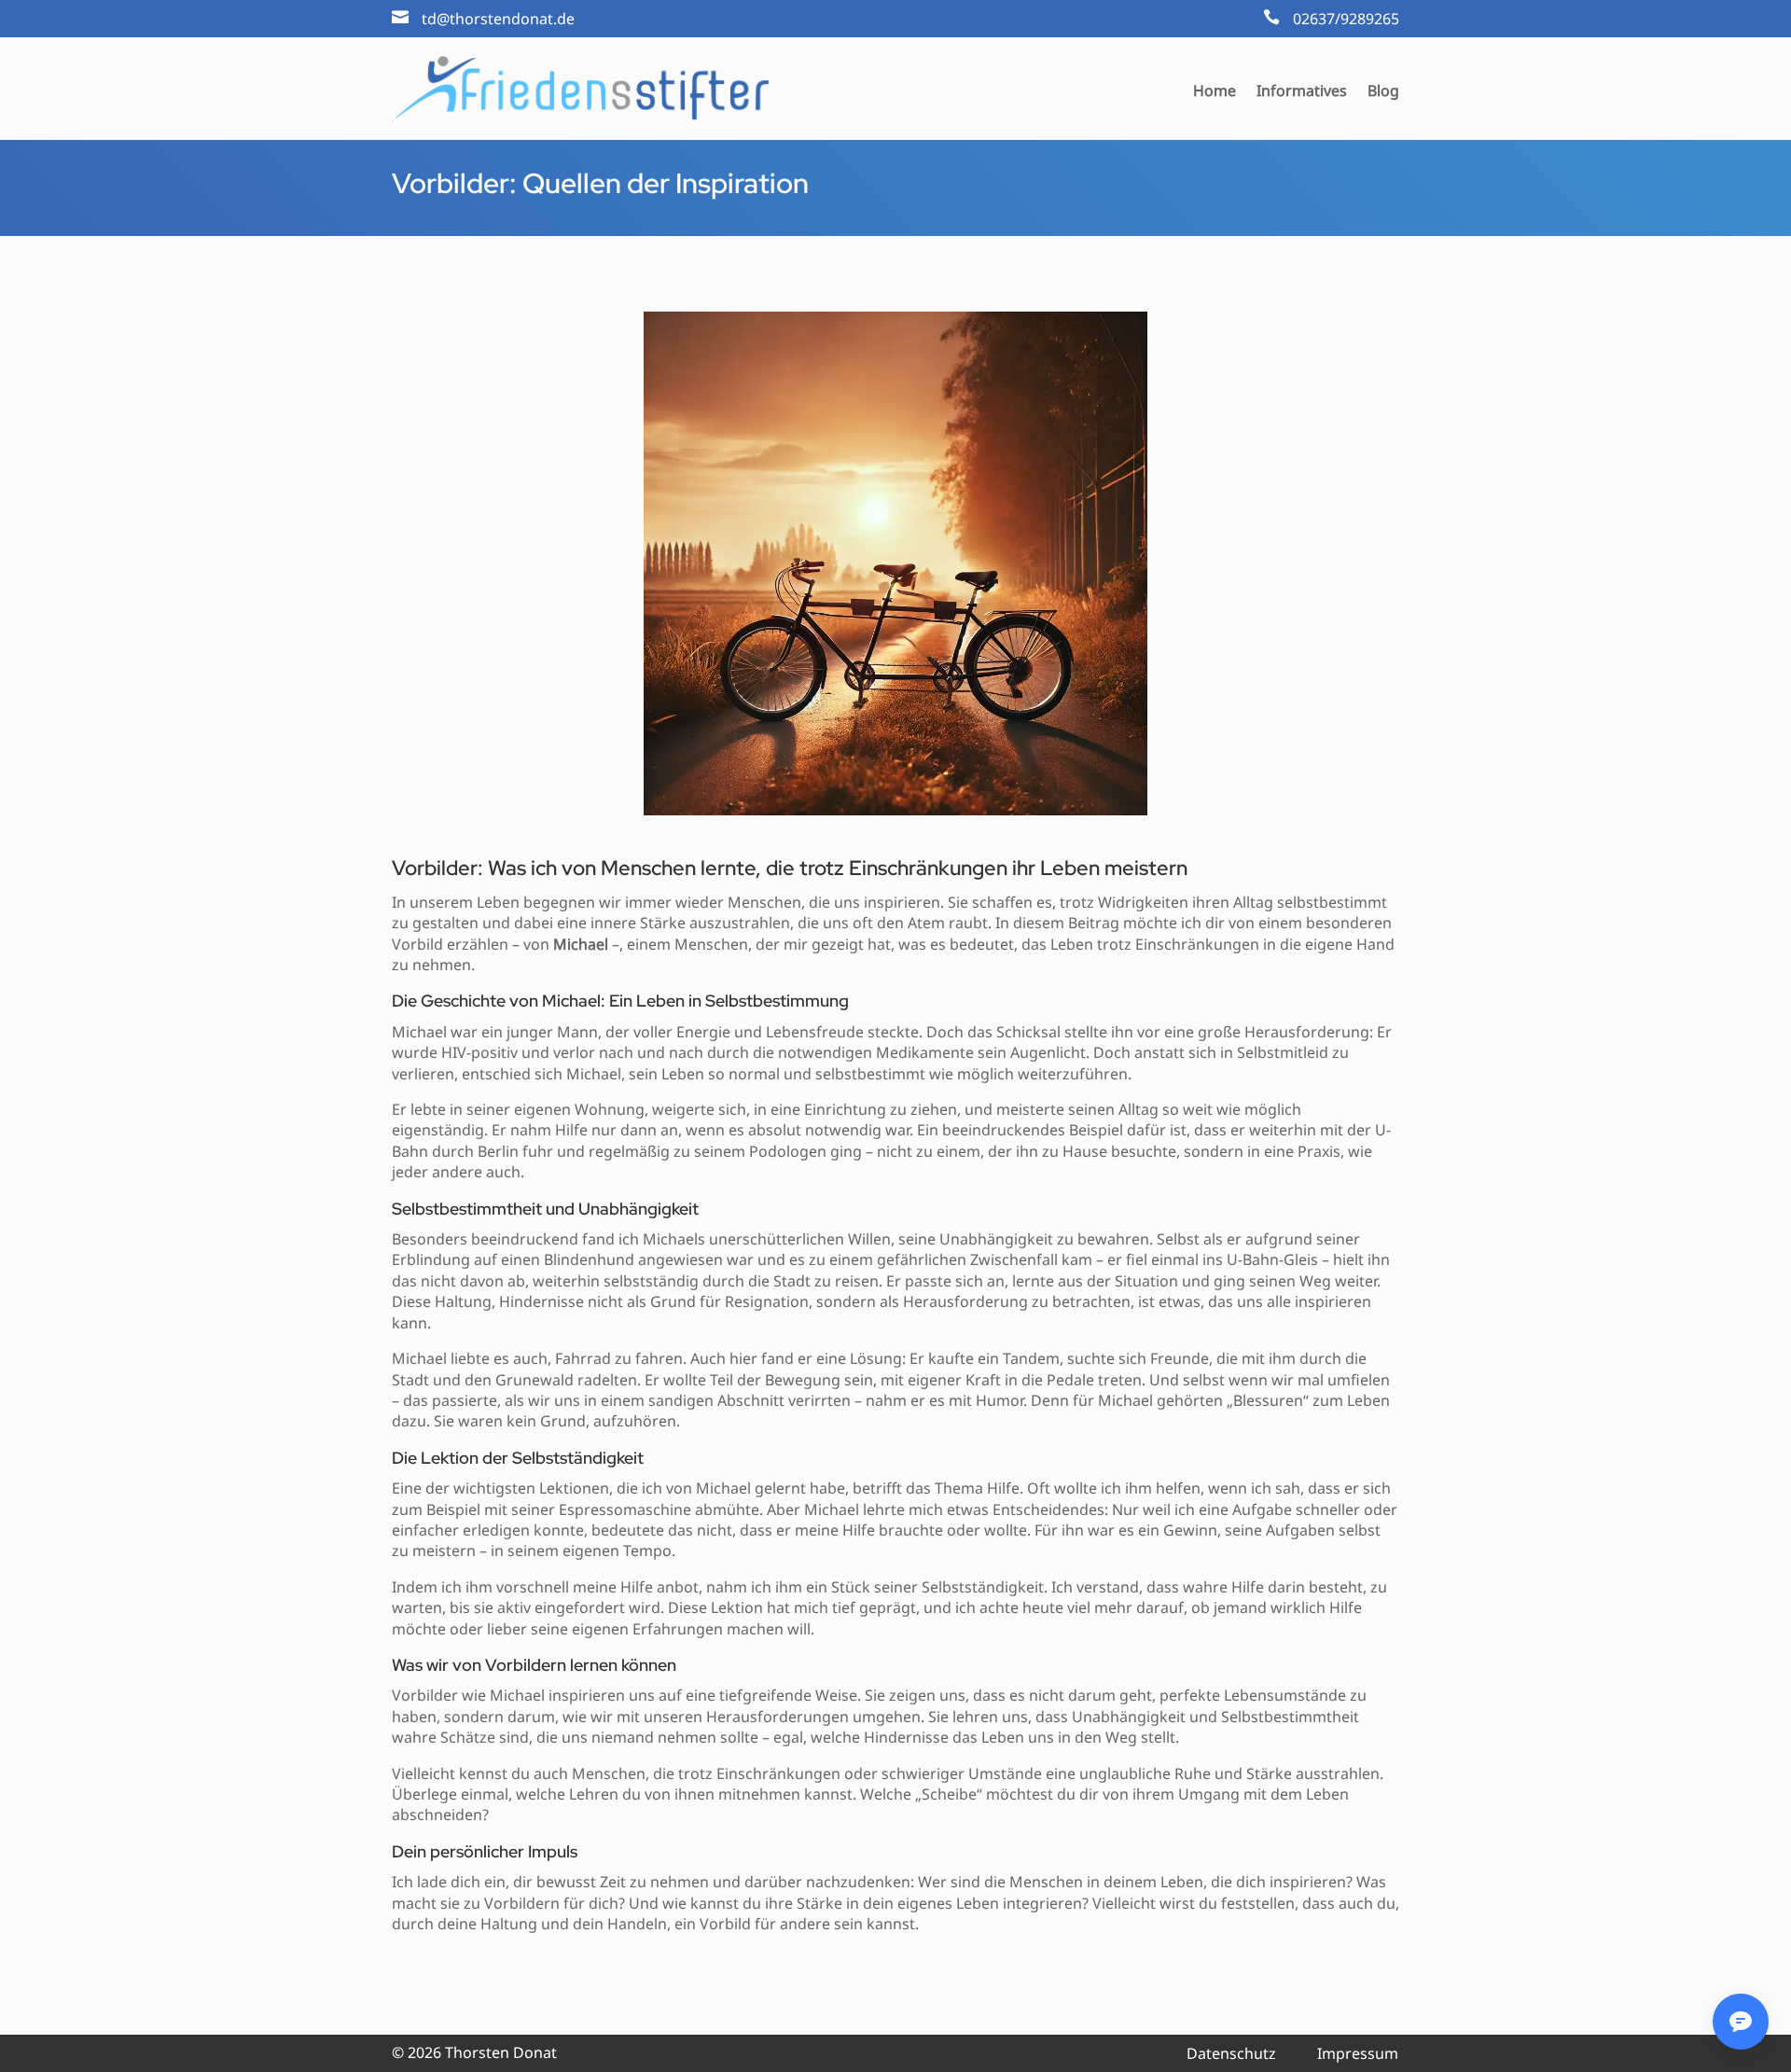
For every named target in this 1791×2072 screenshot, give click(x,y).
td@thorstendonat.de (498, 19)
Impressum (1358, 2053)
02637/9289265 (1346, 19)
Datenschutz (1231, 2053)
